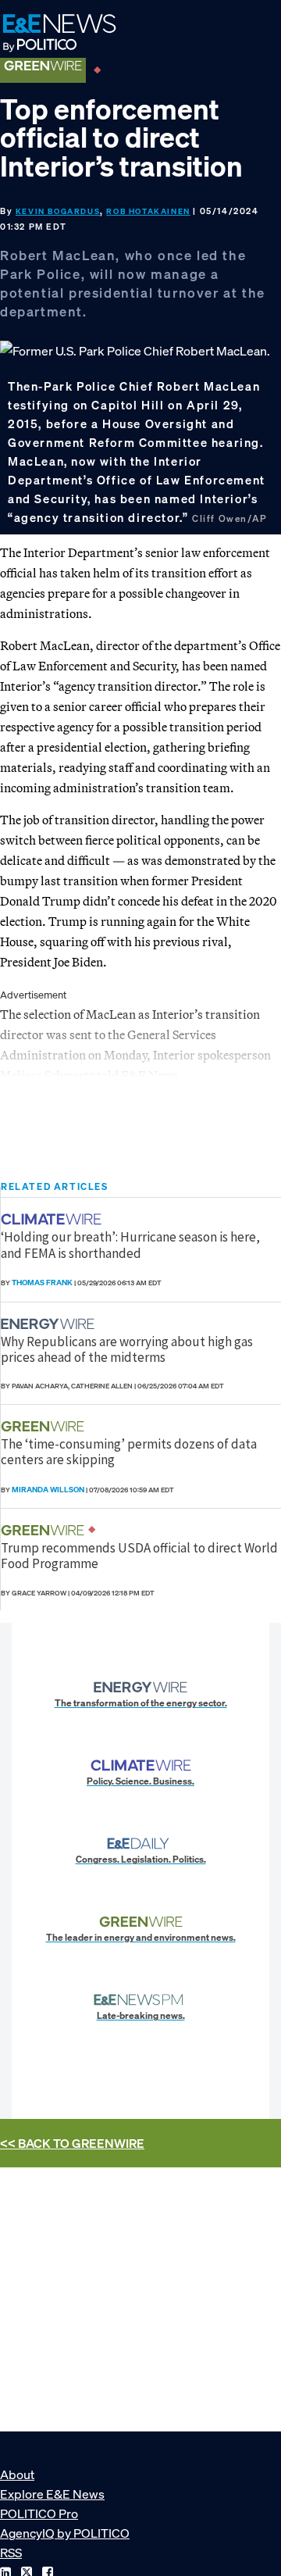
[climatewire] (53, 1219)
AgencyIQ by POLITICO (65, 2533)
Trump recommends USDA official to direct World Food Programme (139, 1556)
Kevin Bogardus (58, 211)
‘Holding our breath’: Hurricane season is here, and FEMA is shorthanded (130, 1245)
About (17, 2474)
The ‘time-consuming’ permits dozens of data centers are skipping (129, 1452)
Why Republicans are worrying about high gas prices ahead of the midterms (127, 1349)
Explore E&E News (52, 2494)
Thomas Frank (42, 1283)
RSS (11, 2553)
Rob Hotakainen (148, 211)
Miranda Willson (48, 1490)
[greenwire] (44, 1426)
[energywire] (50, 1324)
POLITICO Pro (39, 2513)
